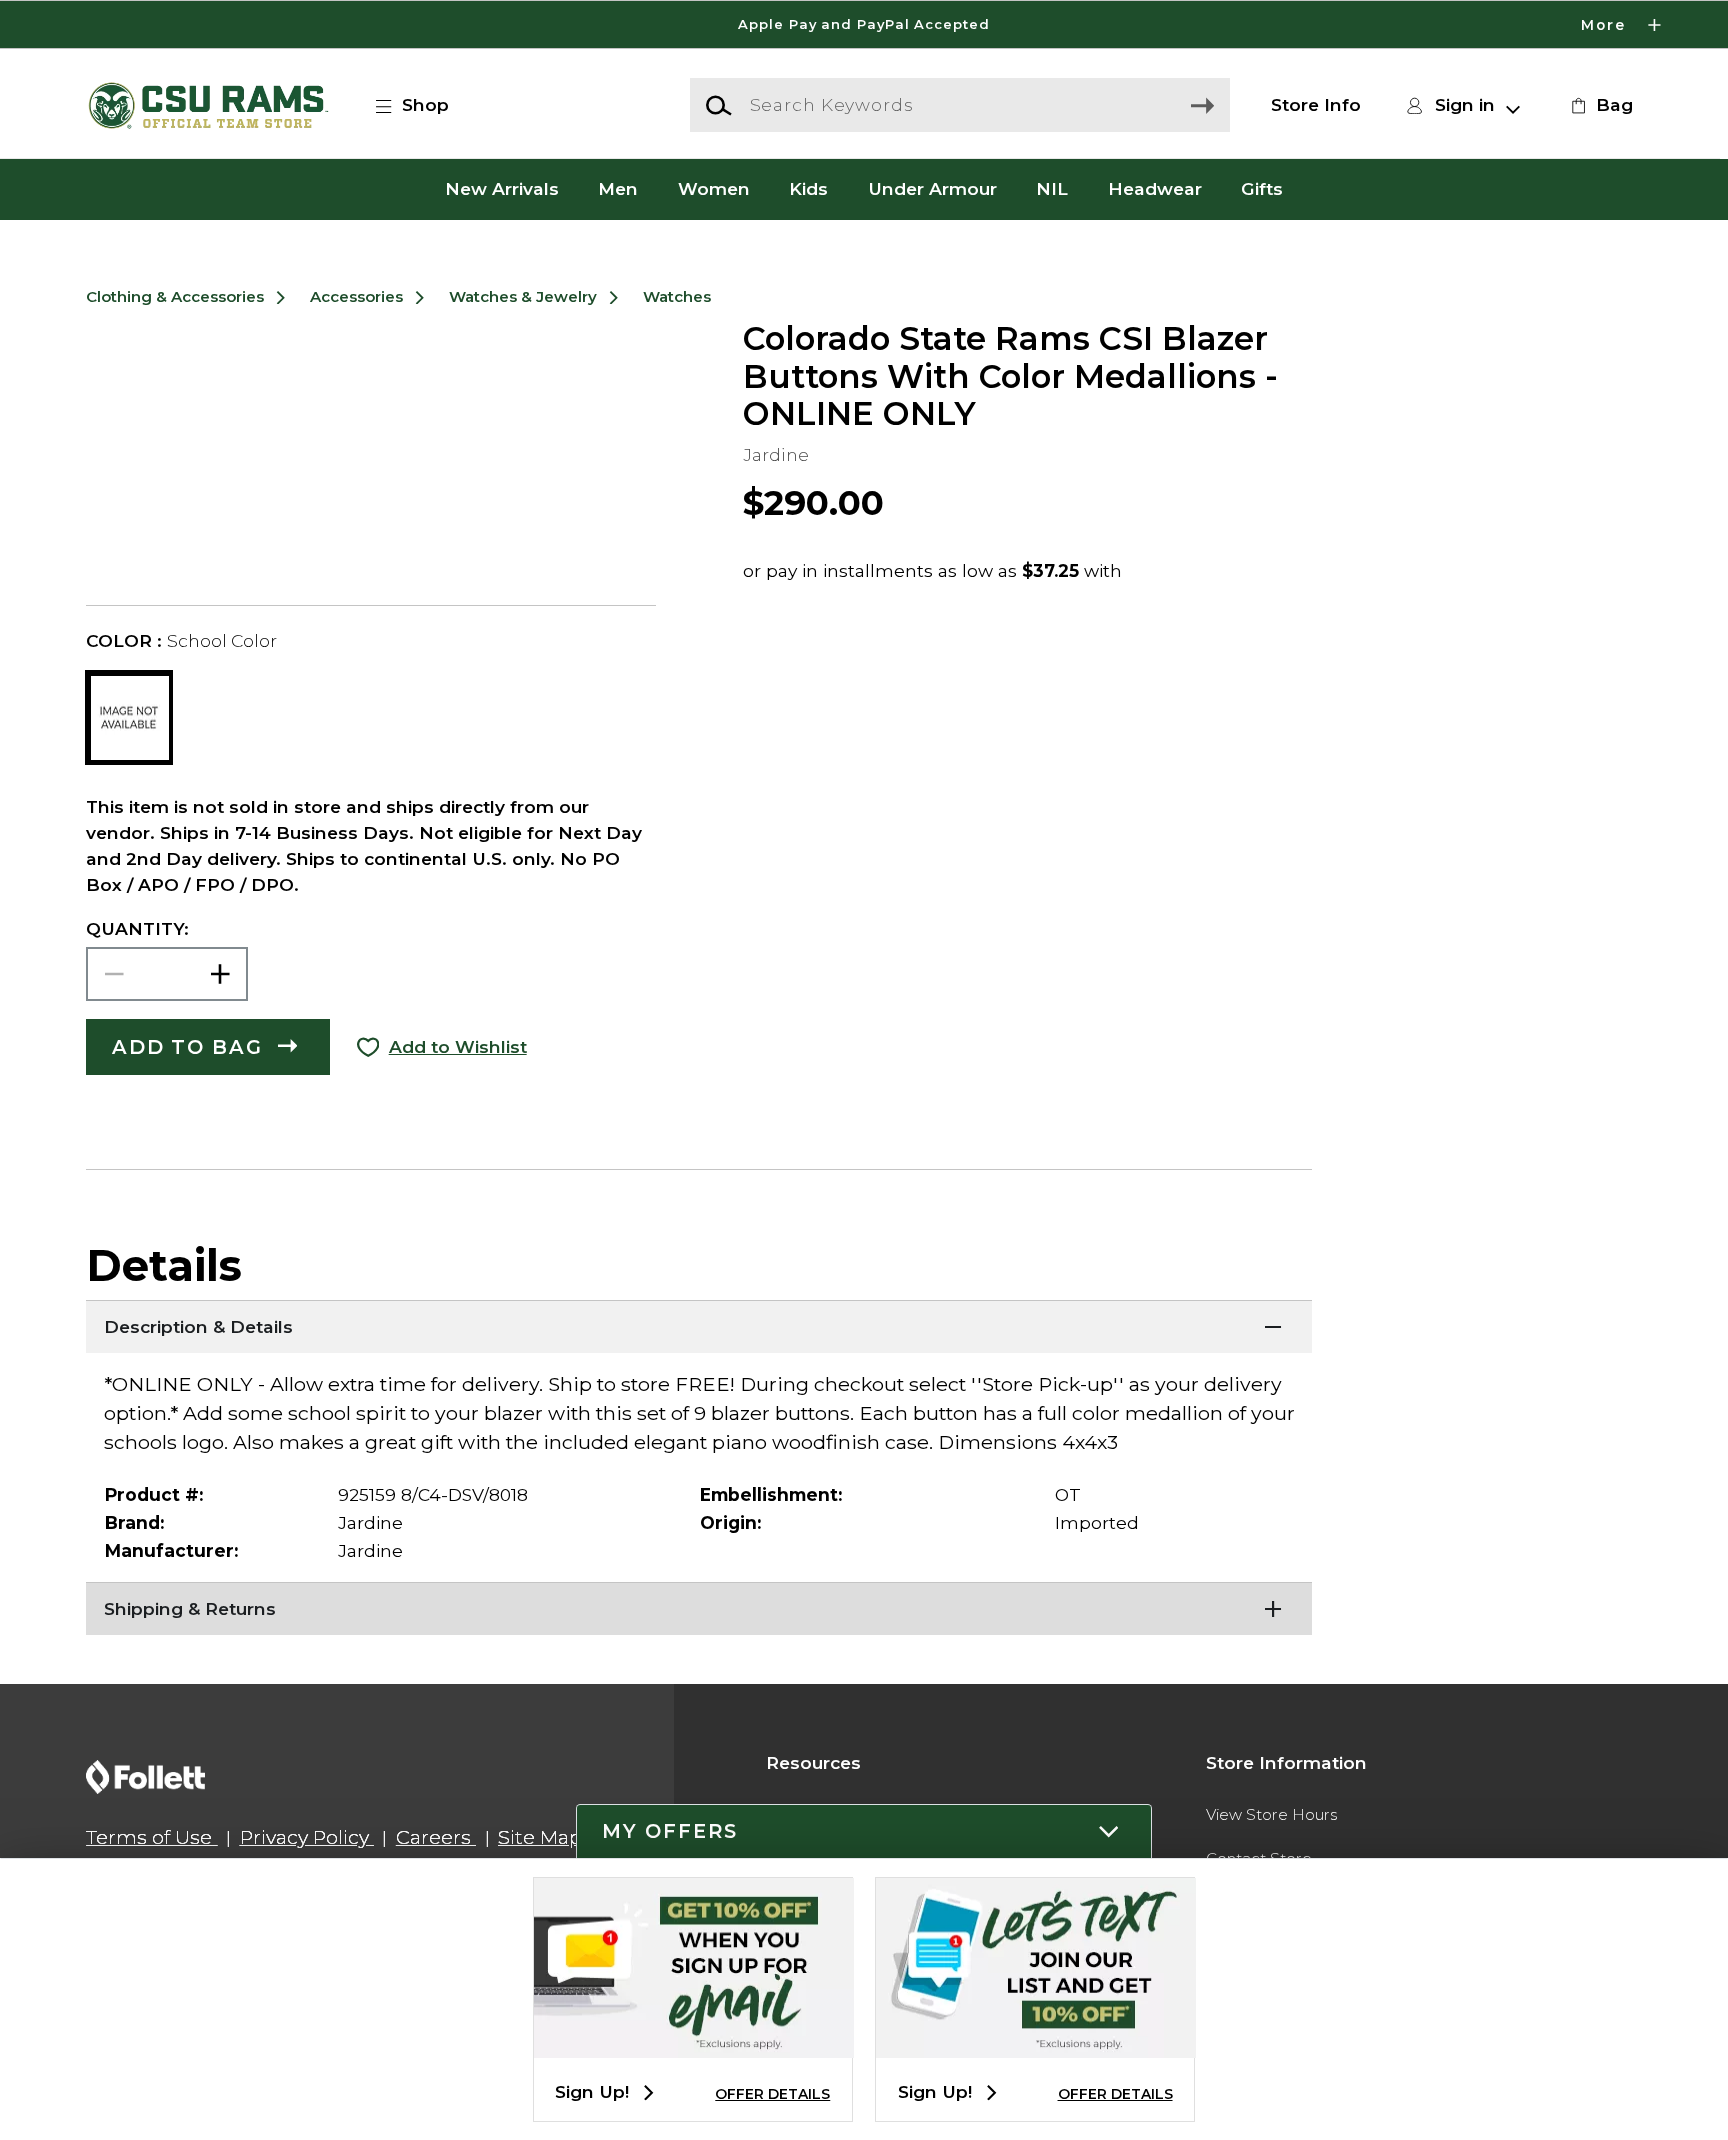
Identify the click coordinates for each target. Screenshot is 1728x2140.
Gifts (1262, 189)
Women (714, 189)
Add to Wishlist (458, 1046)
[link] (1599, 105)
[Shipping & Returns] (699, 1607)
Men (618, 189)
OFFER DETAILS (772, 2094)
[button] (864, 24)
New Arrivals (502, 189)
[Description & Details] (699, 1325)
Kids (808, 189)
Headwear (1155, 189)
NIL (1052, 189)
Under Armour (932, 189)
